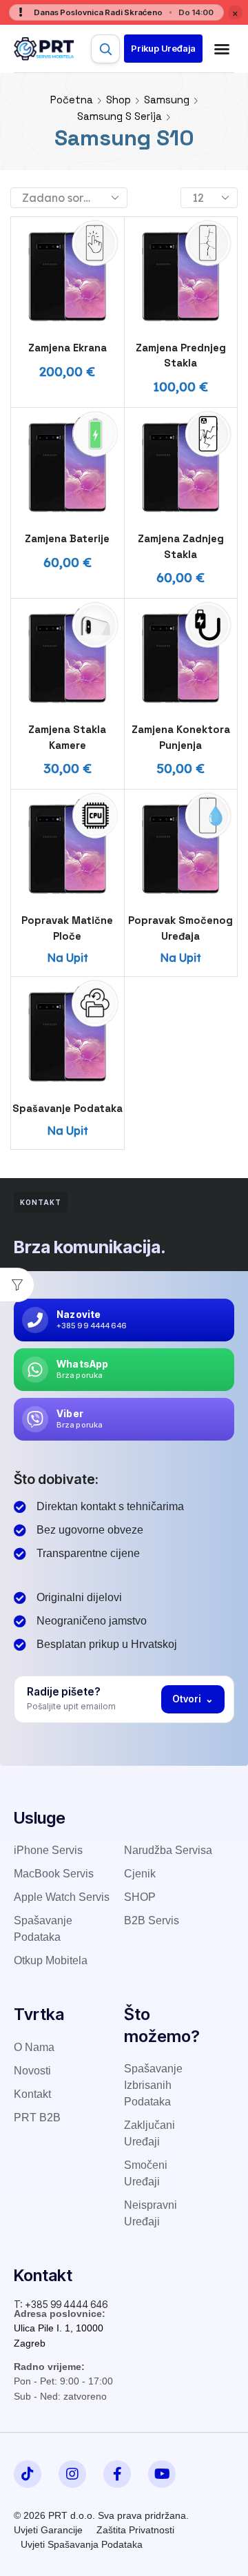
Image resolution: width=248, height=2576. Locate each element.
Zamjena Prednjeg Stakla (181, 355)
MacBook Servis (54, 1874)
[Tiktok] (28, 2474)
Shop (118, 100)
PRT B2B (37, 2118)
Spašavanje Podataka (68, 1108)
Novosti (32, 2071)
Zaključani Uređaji (149, 2133)
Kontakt (32, 2094)
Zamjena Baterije (67, 538)
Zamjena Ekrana (68, 348)
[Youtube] (162, 2474)
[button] (163, 49)
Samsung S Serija (120, 116)
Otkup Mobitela (51, 1960)
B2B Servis (152, 1920)
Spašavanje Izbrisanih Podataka (153, 2085)
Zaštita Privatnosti (135, 2530)
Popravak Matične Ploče (67, 928)
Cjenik (140, 1874)
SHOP (140, 1897)
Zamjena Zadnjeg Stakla (181, 546)
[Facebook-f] (117, 2474)
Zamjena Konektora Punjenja (181, 737)
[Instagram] (72, 2474)
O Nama (34, 2047)
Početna (72, 100)
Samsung (167, 100)
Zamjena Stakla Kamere (67, 737)
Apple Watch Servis (62, 1897)
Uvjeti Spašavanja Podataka (82, 2544)
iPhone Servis (48, 1850)
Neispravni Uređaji (151, 2213)
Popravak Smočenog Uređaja (180, 928)
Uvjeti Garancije (48, 2530)
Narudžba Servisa (168, 1850)
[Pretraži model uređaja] (105, 49)
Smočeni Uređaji (146, 2173)
